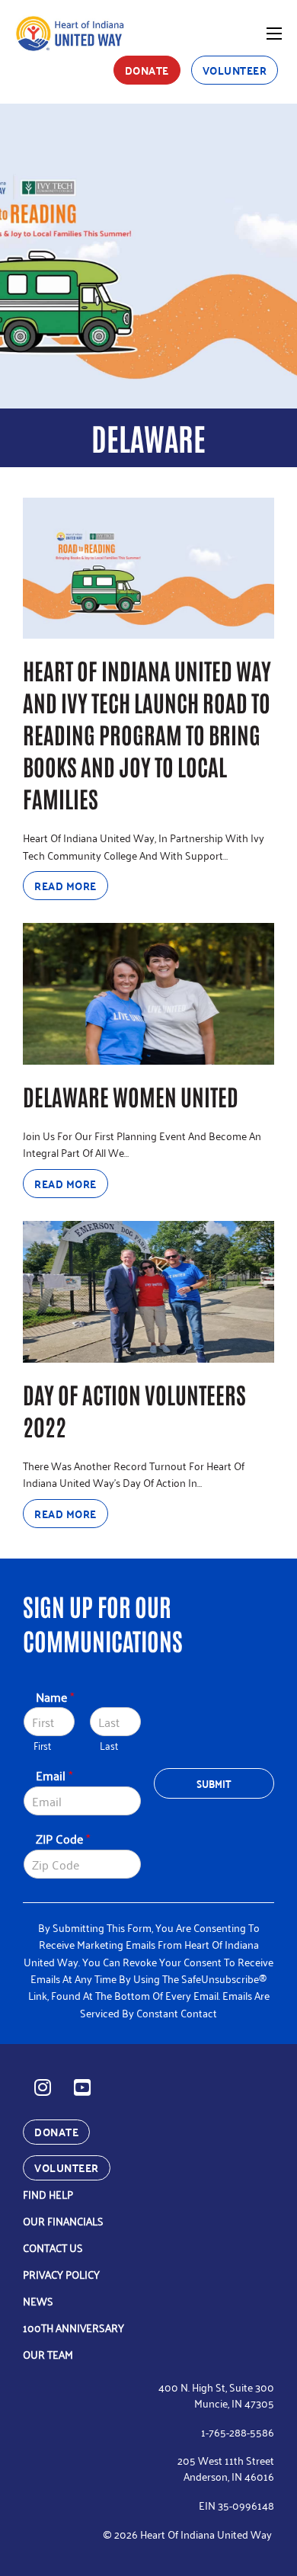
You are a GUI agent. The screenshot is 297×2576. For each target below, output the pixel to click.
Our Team (48, 2354)
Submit (214, 1783)
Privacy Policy (61, 2274)
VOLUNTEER (235, 70)
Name (55, 1697)
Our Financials (63, 2220)
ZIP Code (63, 1839)
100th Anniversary (73, 2327)
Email (54, 1775)
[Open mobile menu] (274, 34)
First (42, 1746)
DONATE (147, 70)
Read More (65, 886)
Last (109, 1746)
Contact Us (53, 2247)
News (38, 2300)
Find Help (48, 2194)
